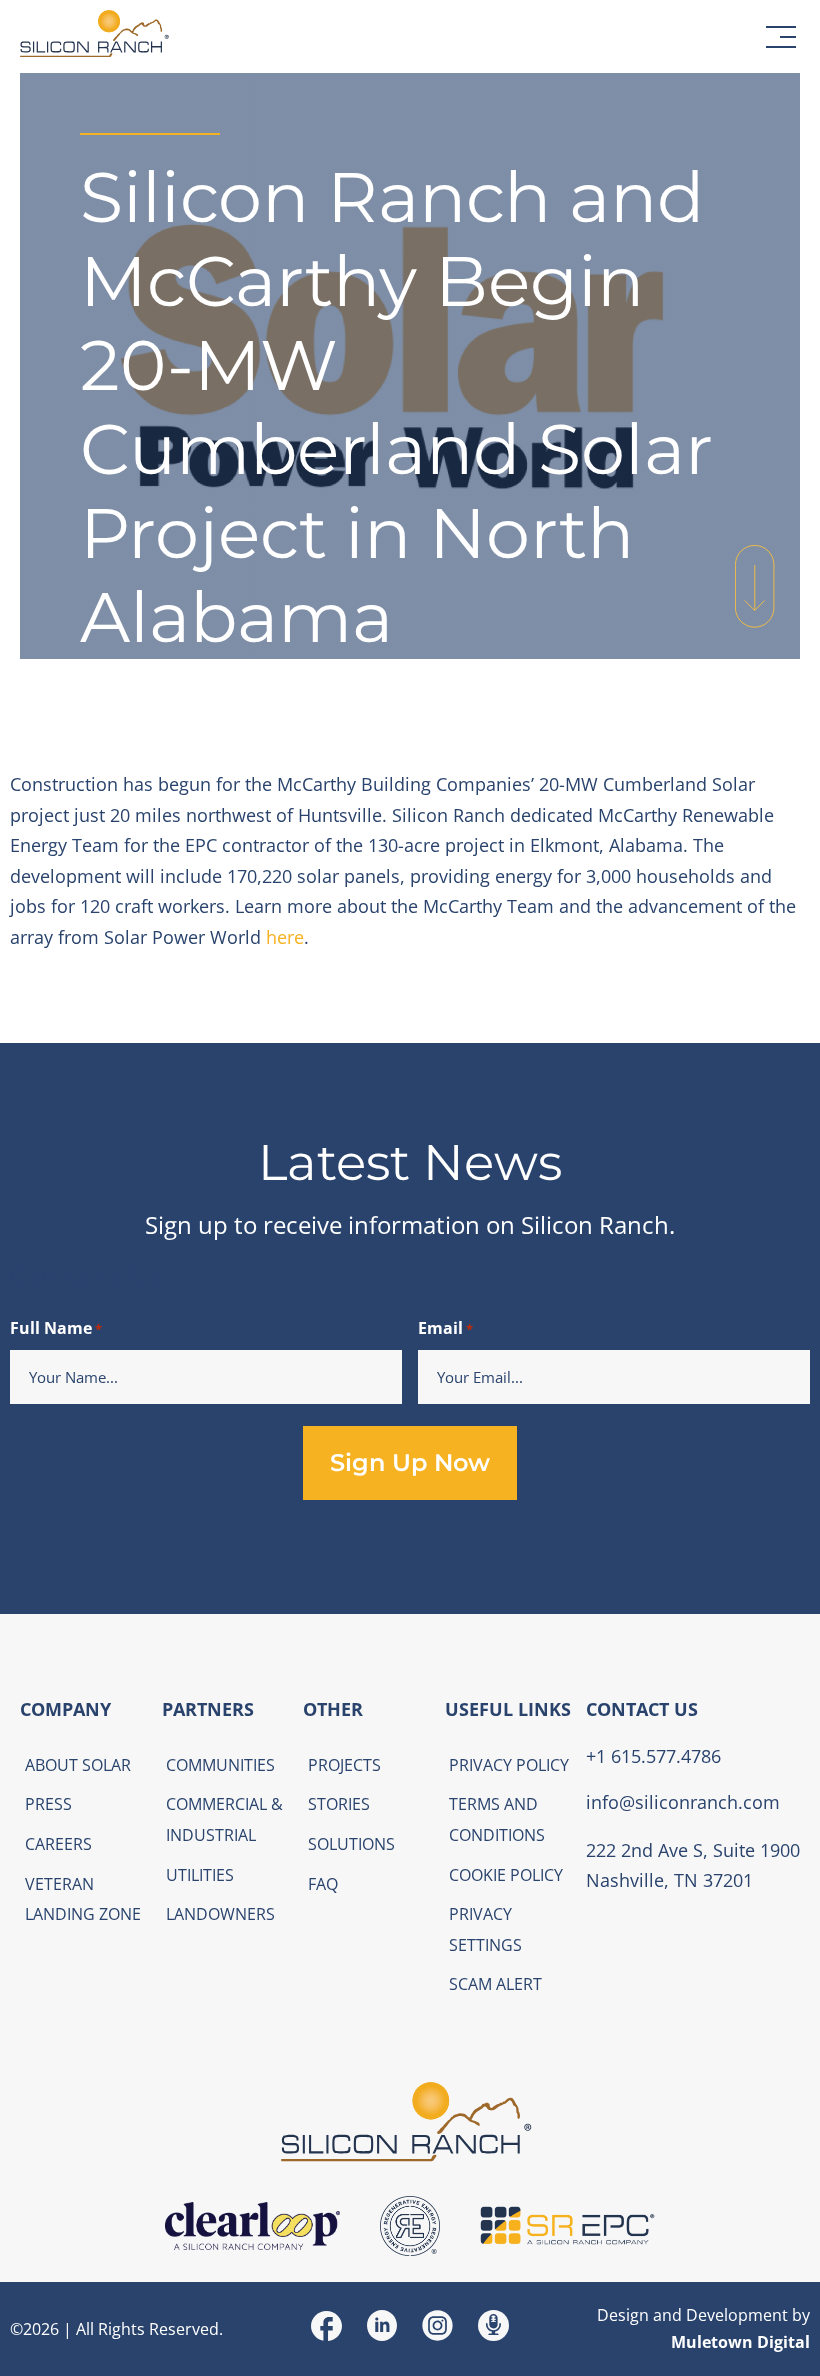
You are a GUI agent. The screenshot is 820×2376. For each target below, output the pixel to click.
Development (737, 2315)
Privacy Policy (509, 1765)
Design (623, 2315)
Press (48, 1804)
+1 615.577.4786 (653, 1756)
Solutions (351, 1844)
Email (445, 1328)
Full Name (56, 1328)
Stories (339, 1804)
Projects (344, 1765)
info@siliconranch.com (683, 1802)
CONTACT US (642, 1709)
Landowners (220, 1914)
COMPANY (65, 1709)
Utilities (200, 1875)
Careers (58, 1844)
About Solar (78, 1765)
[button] (781, 37)
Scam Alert (495, 1984)
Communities (220, 1765)
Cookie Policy (506, 1875)
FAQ (323, 1884)
